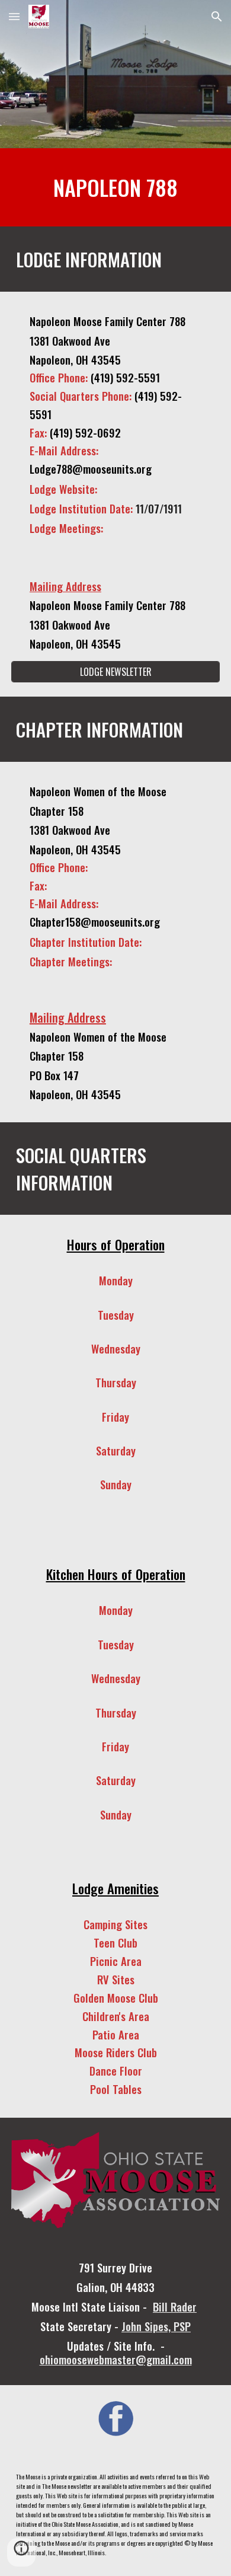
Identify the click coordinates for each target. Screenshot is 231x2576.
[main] (115, 187)
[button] (14, 16)
